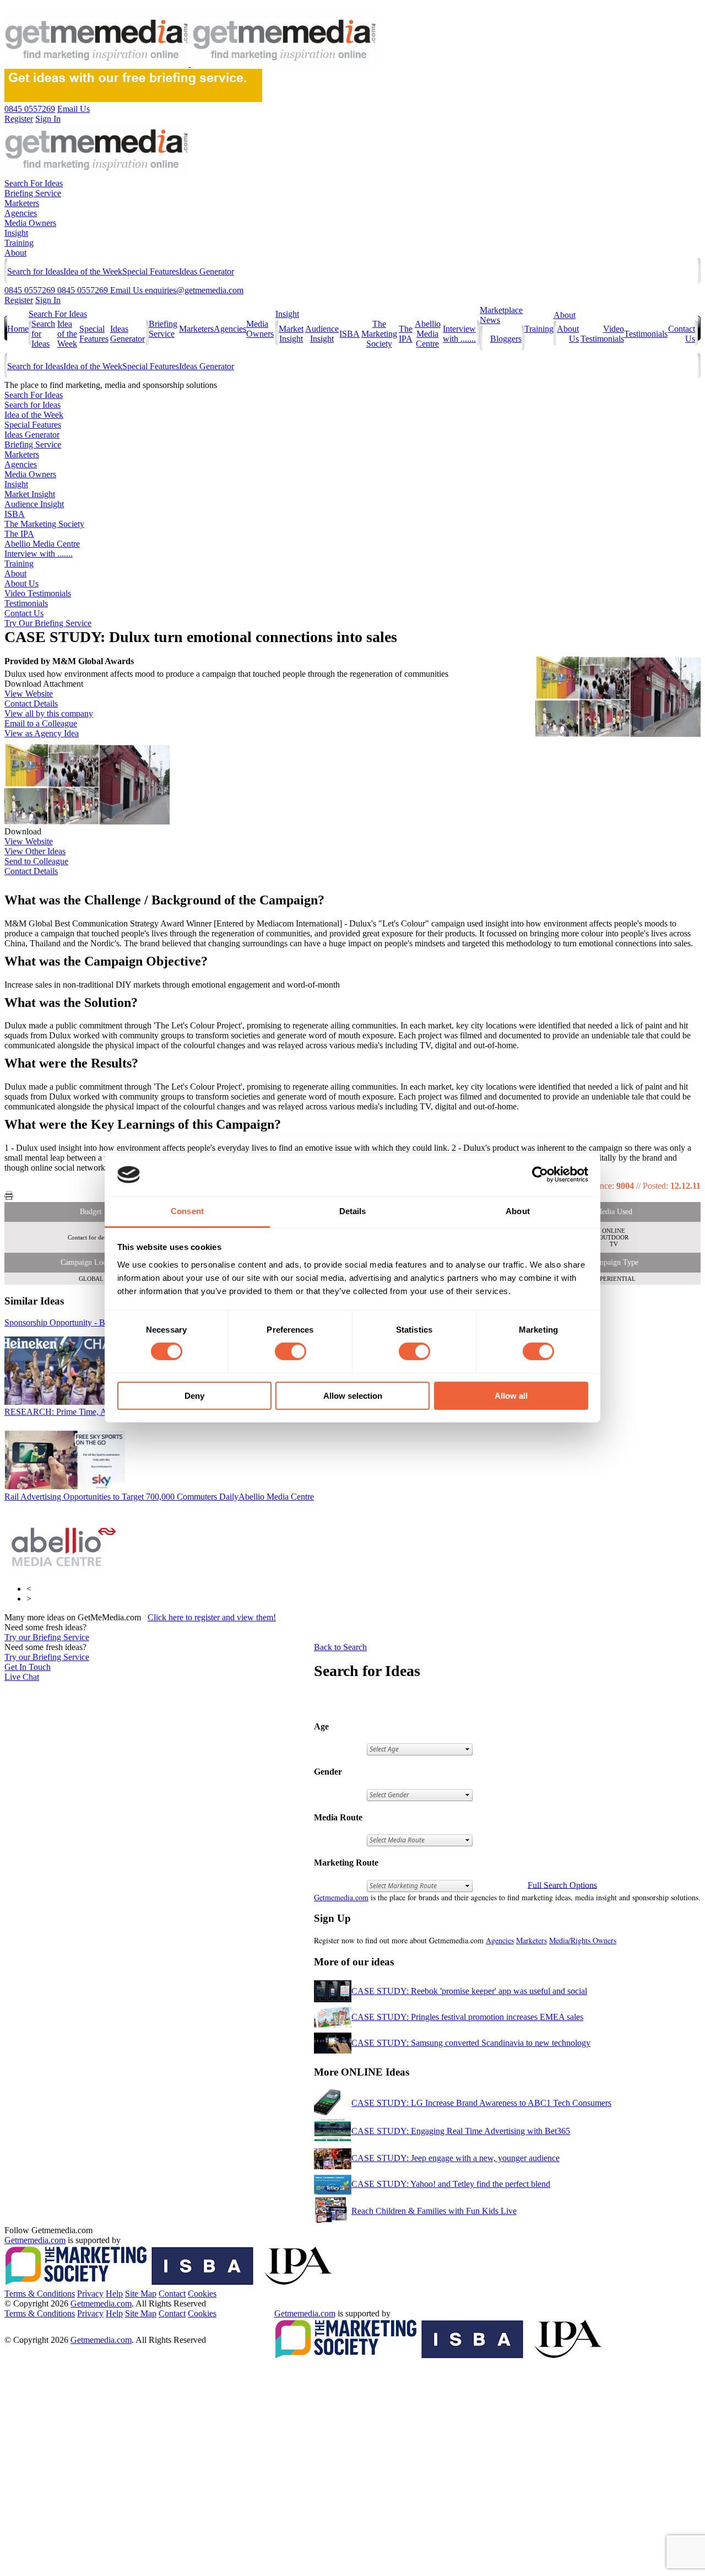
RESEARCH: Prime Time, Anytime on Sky (100, 1412)
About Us (21, 583)
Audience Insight (322, 334)
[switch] (291, 1351)
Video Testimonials (602, 334)
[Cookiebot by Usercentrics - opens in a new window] (540, 1174)
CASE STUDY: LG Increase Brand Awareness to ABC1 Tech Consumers (481, 2103)
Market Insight (291, 334)
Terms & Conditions (40, 2294)
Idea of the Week (93, 271)
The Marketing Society (379, 334)
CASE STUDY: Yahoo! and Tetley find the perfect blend (451, 2184)
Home (18, 329)
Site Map (141, 2294)
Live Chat (22, 1677)
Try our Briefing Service (47, 1637)
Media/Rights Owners (583, 1940)
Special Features (151, 271)
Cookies (202, 2294)
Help (114, 2294)
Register (19, 300)
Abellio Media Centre (428, 334)
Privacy (90, 2294)
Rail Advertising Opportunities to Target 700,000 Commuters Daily (159, 1497)
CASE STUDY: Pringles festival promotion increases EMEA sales (467, 2017)
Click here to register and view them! (212, 1617)
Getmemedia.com (341, 1897)
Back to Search (340, 1647)
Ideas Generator (207, 271)
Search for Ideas (35, 271)
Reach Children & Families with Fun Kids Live (434, 2211)
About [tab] (518, 1211)
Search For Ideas (34, 183)
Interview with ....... (459, 334)
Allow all (511, 1396)
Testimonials (646, 334)
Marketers (22, 203)
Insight (16, 233)
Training (19, 243)
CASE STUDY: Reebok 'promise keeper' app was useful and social (469, 1991)
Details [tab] (353, 1211)
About (15, 253)
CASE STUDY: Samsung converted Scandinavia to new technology (471, 2043)
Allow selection (353, 1396)
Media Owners (30, 223)
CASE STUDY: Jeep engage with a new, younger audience (455, 2158)
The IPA (406, 334)
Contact (172, 2294)
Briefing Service (33, 193)
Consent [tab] (187, 1211)
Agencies (21, 213)
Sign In (48, 300)
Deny (194, 1396)
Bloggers (506, 339)
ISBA (349, 334)
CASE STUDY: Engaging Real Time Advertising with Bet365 (461, 2131)
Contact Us (24, 613)
